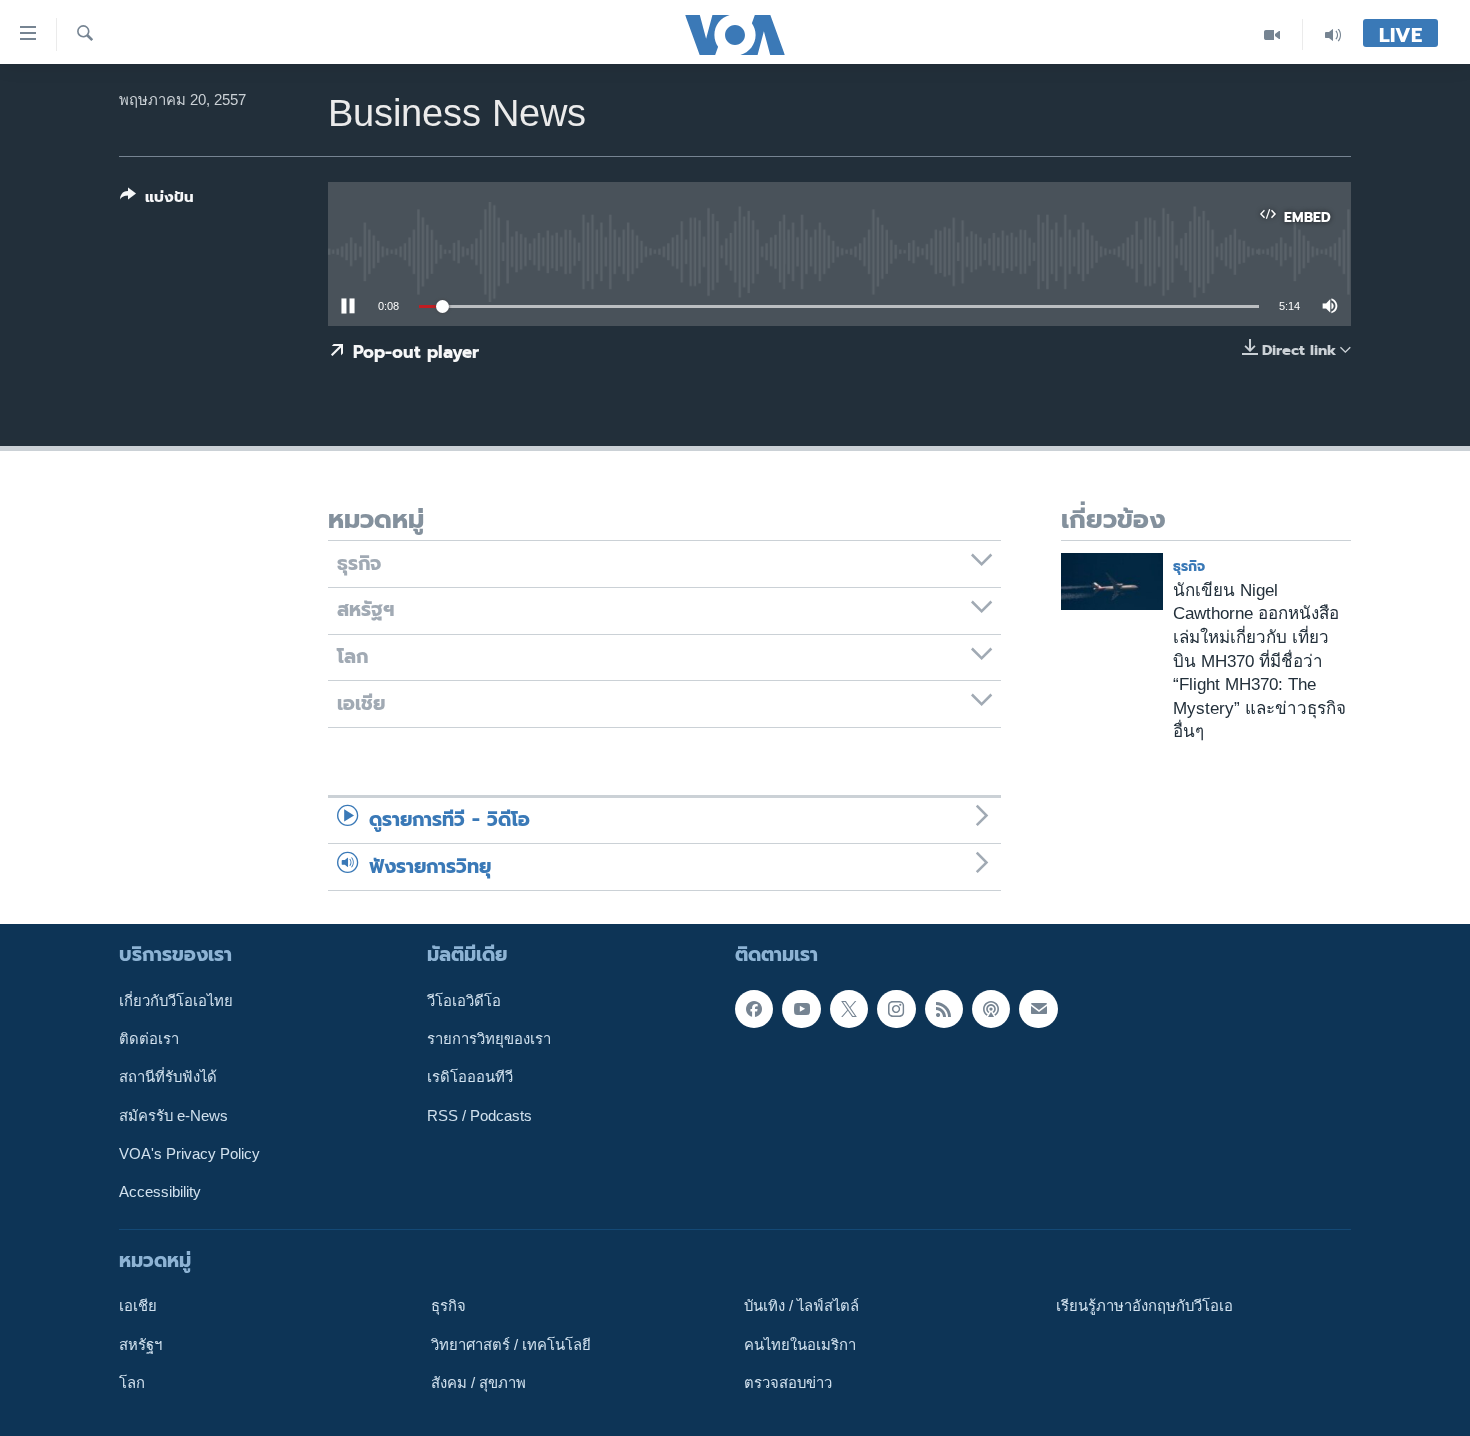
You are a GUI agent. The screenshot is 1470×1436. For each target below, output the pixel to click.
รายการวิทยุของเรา (489, 1039)
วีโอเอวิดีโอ (464, 1001)
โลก (132, 1383)
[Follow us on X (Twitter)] (849, 1009)
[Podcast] (991, 1009)
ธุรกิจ (1189, 566)
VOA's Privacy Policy (189, 1154)
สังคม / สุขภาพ (478, 1383)
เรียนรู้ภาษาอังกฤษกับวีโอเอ (1144, 1306)
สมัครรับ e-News (173, 1116)
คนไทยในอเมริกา (800, 1344)
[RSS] (944, 1009)
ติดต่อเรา (149, 1039)
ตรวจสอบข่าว (788, 1383)
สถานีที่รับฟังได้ (168, 1077)
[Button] (157, 201)
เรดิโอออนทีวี (470, 1077)
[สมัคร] (1038, 1009)
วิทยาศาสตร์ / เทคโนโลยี (511, 1344)
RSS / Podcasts (479, 1116)
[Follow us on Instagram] (896, 1009)
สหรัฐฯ (140, 1344)
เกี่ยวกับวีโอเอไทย (176, 1001)
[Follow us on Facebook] (754, 1009)
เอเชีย (138, 1306)
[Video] (1272, 34)
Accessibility (160, 1192)
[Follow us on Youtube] (801, 1009)
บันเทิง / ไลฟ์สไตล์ (801, 1306)
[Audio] (1333, 34)
